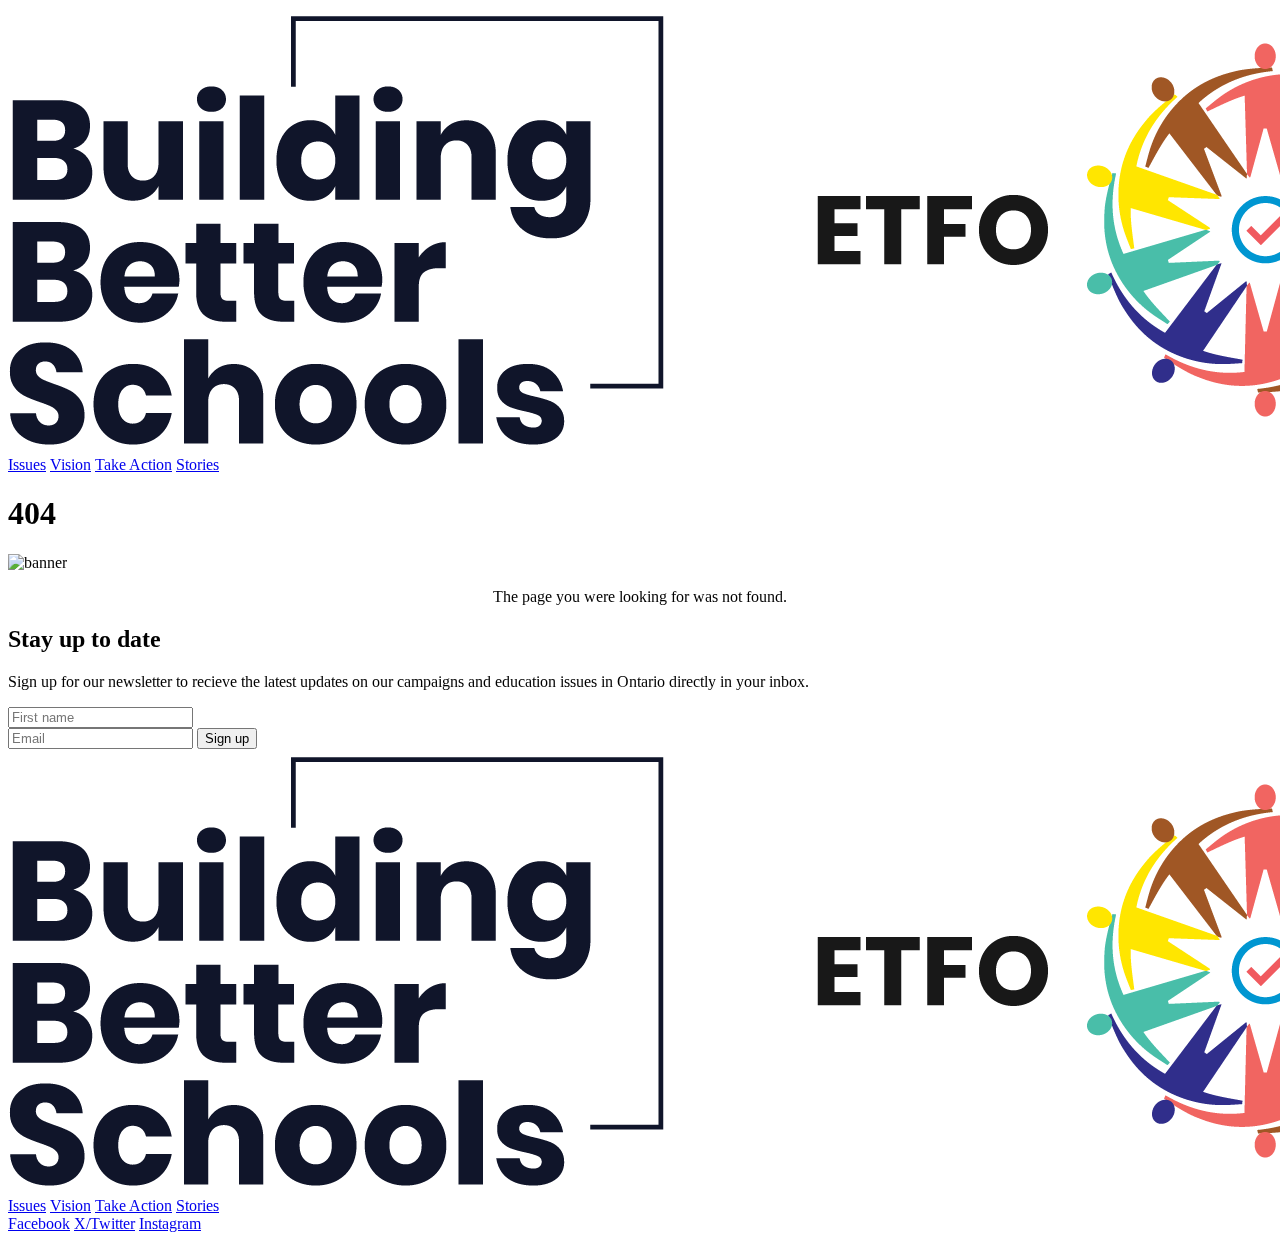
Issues (27, 464)
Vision (70, 464)
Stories (197, 464)
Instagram (170, 1223)
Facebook (39, 1223)
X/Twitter (104, 1223)
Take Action (133, 464)
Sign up (227, 738)
